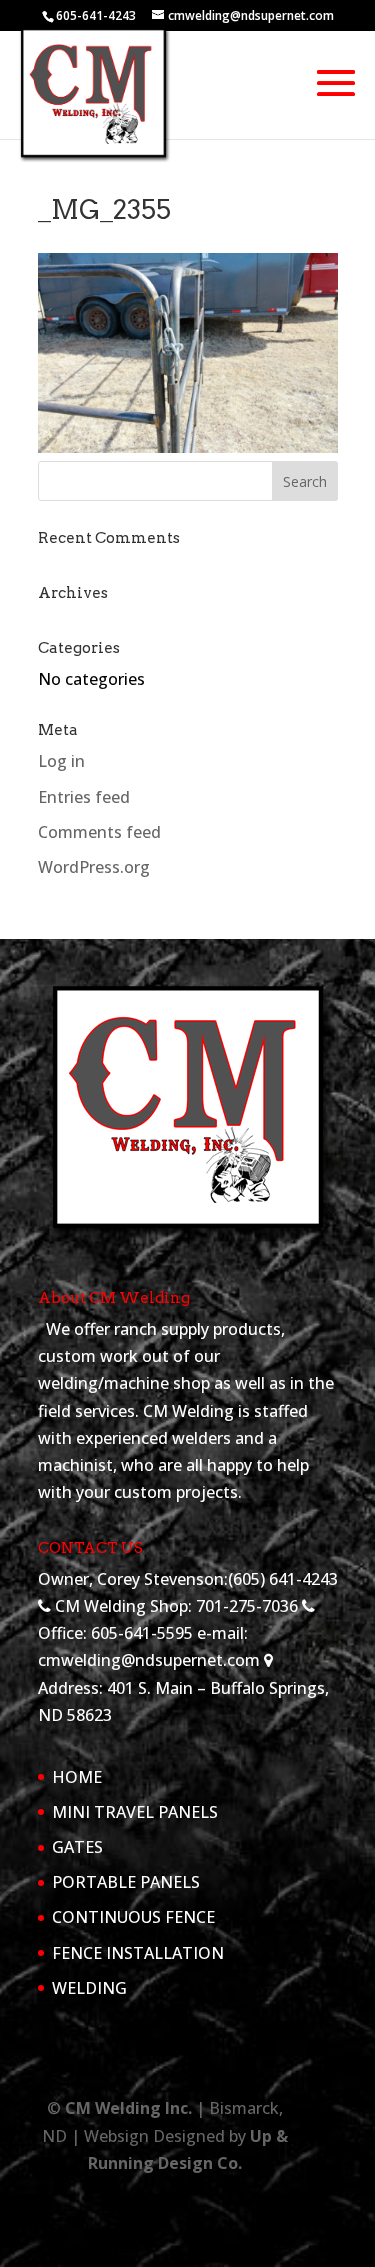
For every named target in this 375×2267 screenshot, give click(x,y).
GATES (77, 1847)
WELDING (89, 1988)
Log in (61, 761)
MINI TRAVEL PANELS (135, 1812)
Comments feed (99, 832)
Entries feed (84, 797)
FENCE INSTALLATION (138, 1953)
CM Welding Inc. (128, 2108)
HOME (77, 1777)
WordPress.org (94, 867)
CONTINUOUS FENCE (133, 1917)
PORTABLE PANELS (126, 1882)
